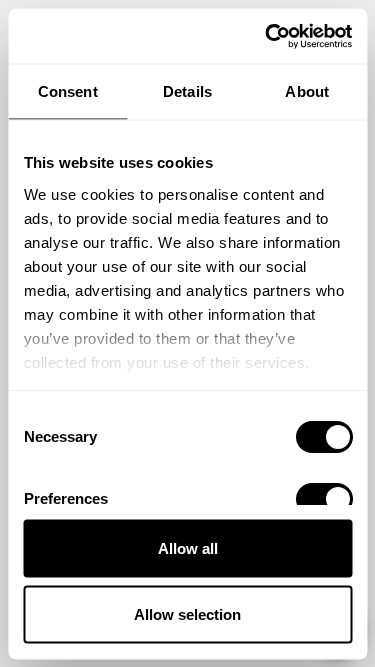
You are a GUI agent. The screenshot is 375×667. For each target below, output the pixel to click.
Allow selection (187, 613)
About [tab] (307, 91)
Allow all (188, 548)
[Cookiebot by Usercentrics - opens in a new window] (267, 36)
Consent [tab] (68, 91)
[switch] (323, 499)
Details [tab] (187, 91)
